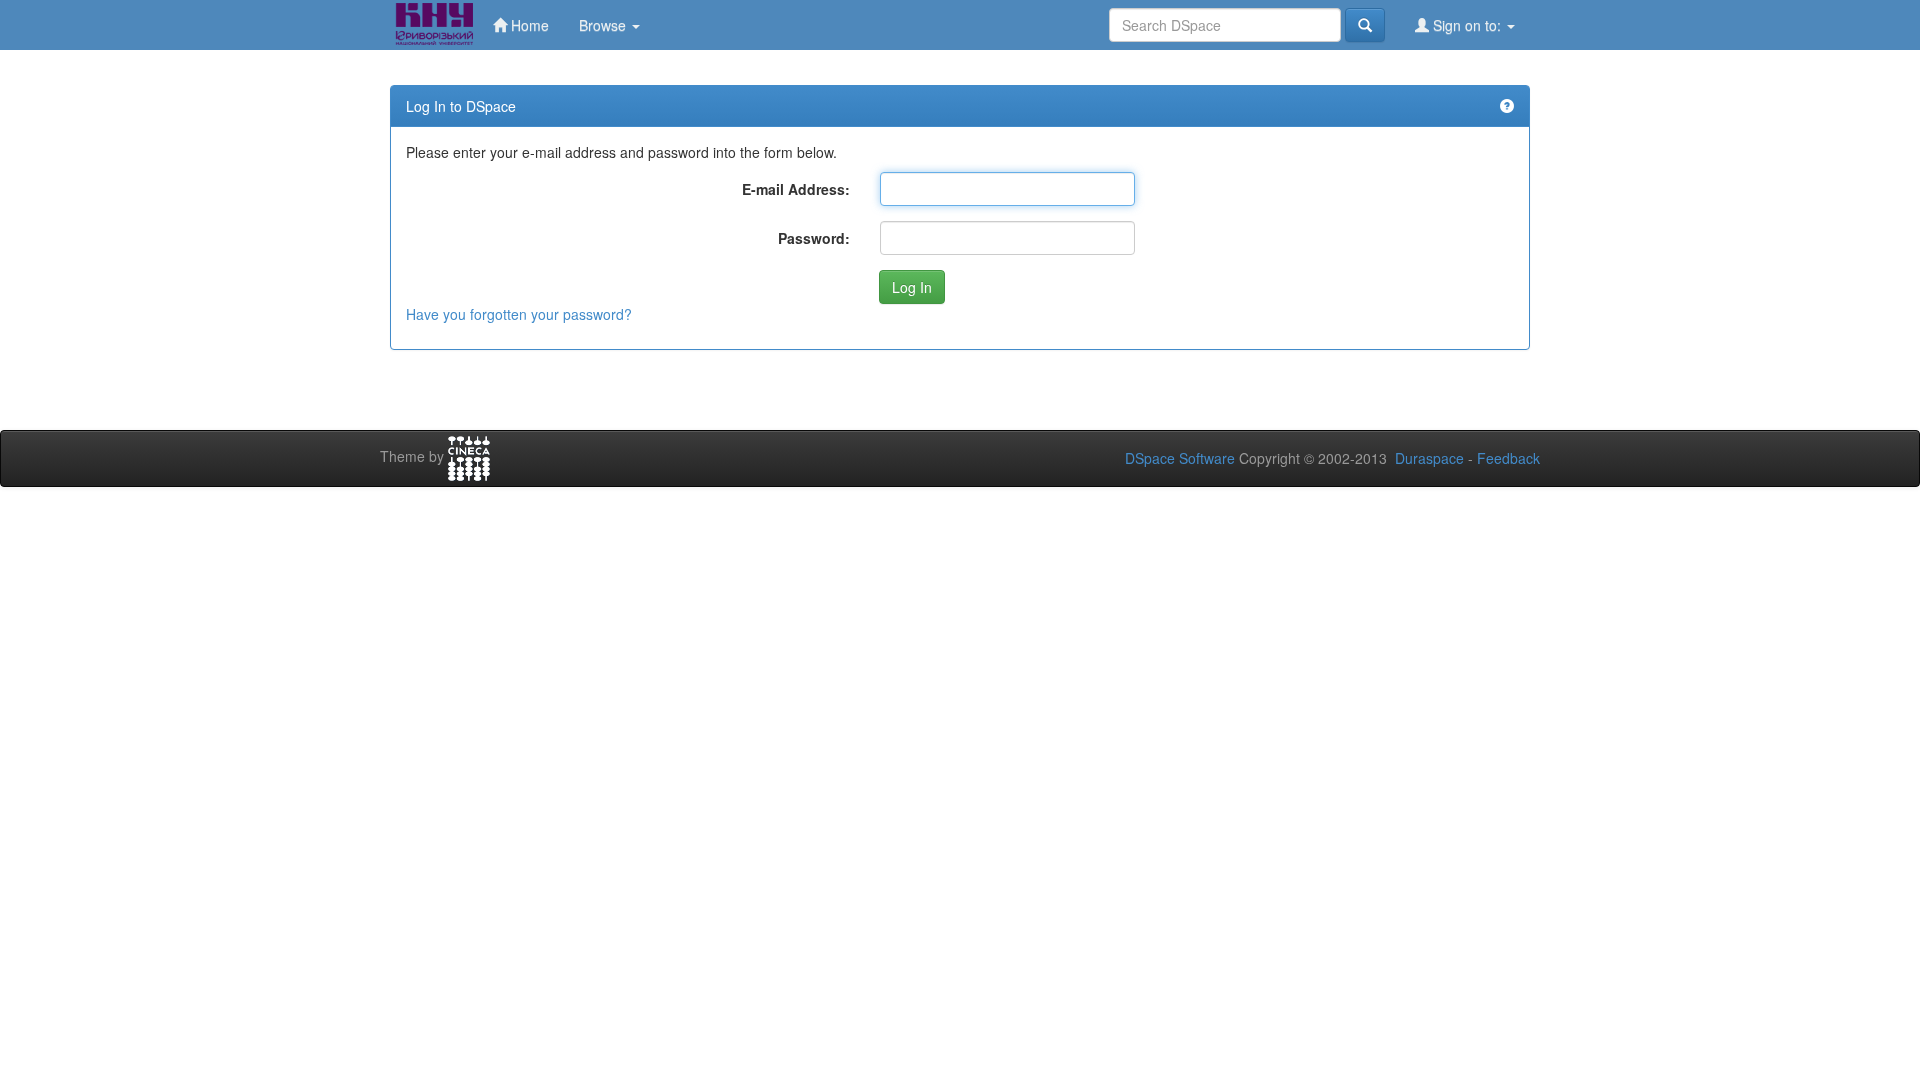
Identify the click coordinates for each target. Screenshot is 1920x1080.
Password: (814, 238)
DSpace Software (1180, 458)
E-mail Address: (796, 189)
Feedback (1508, 458)
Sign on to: (1467, 25)
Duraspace (1429, 458)
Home (528, 25)
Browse (604, 25)
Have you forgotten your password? (519, 314)
